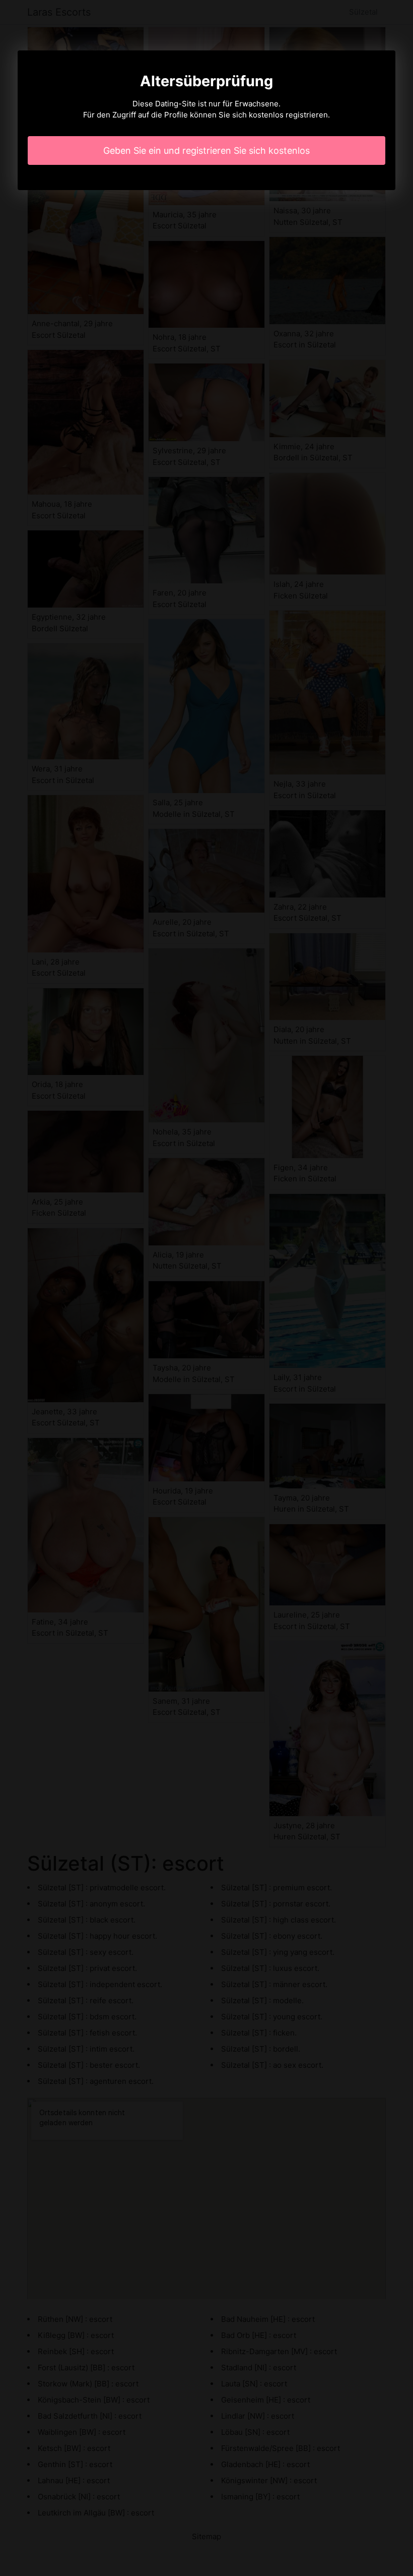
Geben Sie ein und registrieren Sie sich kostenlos (206, 151)
